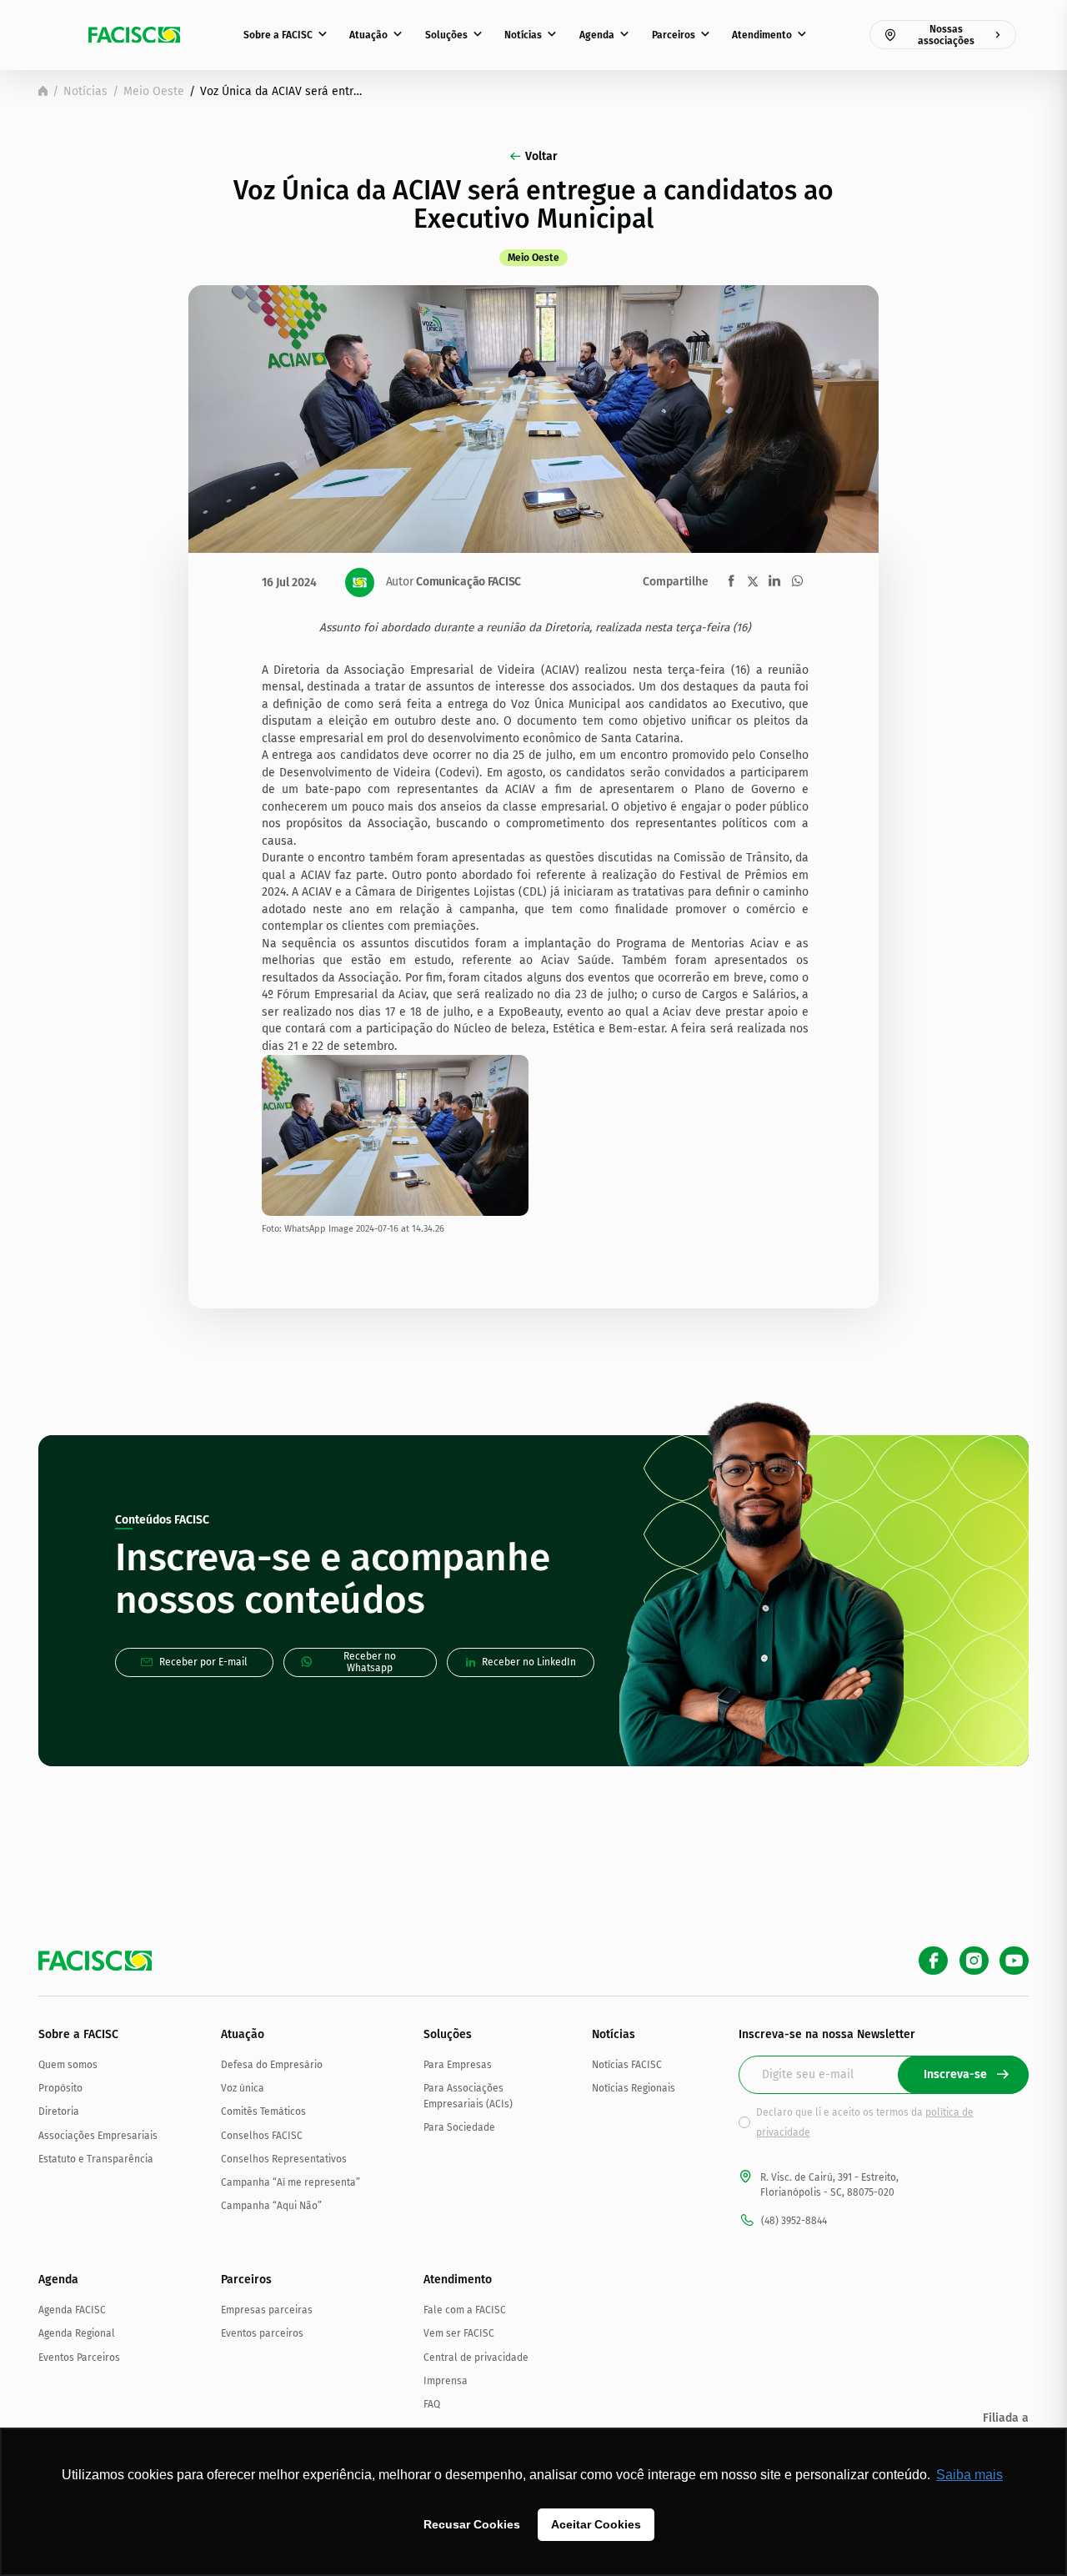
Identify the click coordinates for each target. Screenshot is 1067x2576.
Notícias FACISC (627, 2065)
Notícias (523, 35)
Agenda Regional (77, 2333)
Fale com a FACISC (465, 2310)
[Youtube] (1014, 1961)
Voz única (243, 2088)
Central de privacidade (476, 2358)
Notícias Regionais (634, 2088)
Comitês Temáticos (263, 2112)
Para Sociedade (459, 2127)
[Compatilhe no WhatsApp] (797, 581)
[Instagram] (974, 1961)
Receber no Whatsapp (370, 1662)
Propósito (60, 2088)
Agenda (597, 35)
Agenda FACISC (72, 2310)
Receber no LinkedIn (529, 1662)
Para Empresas (458, 2065)
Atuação (368, 35)
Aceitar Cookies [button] (596, 2524)
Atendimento (762, 35)
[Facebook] (933, 1961)
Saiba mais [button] (969, 2475)
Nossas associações (946, 35)
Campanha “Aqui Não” (271, 2206)
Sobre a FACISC (278, 35)
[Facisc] (134, 35)
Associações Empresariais (98, 2136)
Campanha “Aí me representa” (291, 2182)
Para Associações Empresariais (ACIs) (468, 2096)
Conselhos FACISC (262, 2136)
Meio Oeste (154, 91)
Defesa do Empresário (272, 2065)
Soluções (446, 35)
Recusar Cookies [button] (472, 2524)
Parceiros (674, 35)
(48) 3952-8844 (794, 2221)
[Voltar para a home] (43, 91)
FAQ (432, 2404)
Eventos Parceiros (79, 2358)
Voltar (541, 156)
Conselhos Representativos (284, 2159)
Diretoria (59, 2112)
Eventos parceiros (262, 2333)
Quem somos (68, 2065)
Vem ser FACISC (459, 2333)
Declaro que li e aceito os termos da (865, 2122)
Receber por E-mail (203, 1662)
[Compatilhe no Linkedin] (774, 581)
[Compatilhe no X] (753, 581)
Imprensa (446, 2381)
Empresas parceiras (267, 2310)
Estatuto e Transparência (96, 2159)
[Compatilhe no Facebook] (731, 581)
